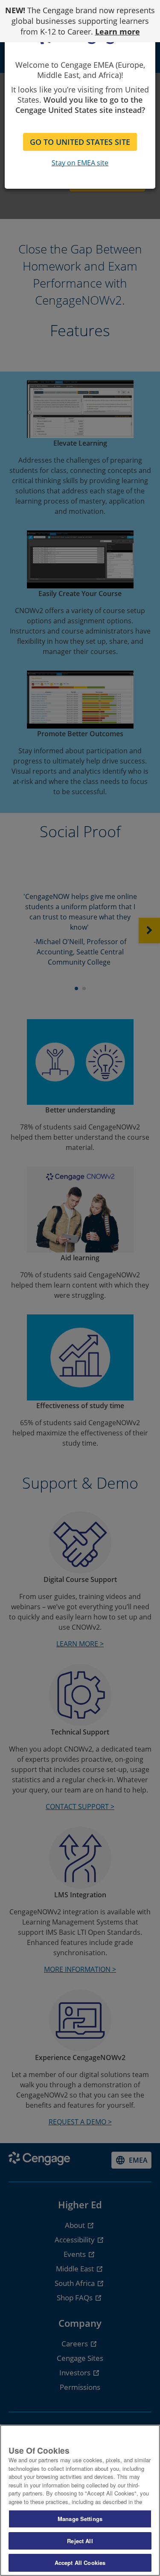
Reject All (80, 2541)
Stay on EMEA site (80, 163)
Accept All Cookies (80, 2563)
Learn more (118, 32)
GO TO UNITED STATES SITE (80, 142)
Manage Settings (80, 2519)
